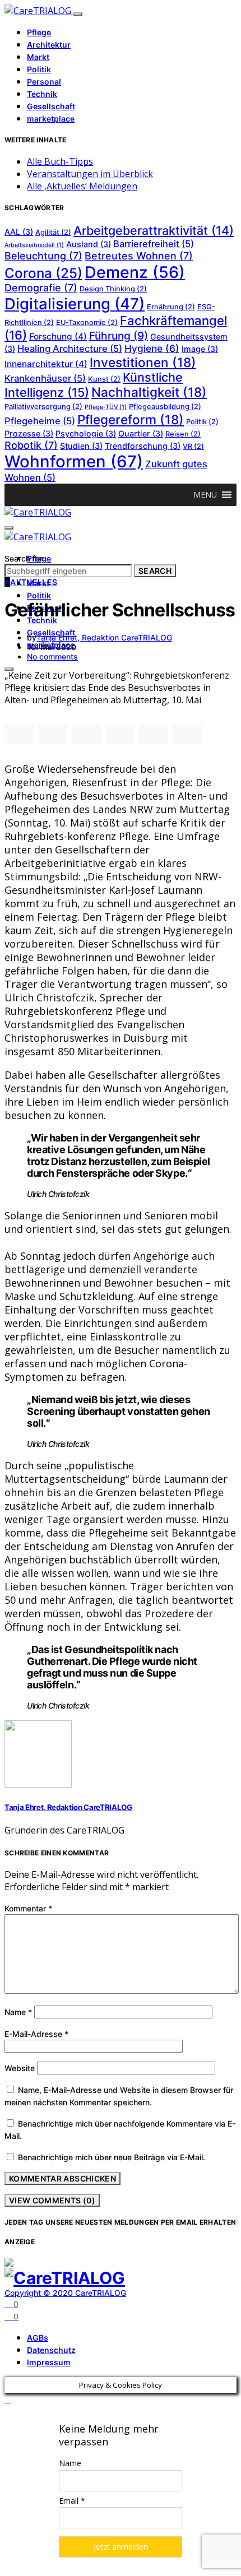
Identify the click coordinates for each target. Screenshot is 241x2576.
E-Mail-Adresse (36, 2034)
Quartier (141, 433)
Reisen (183, 434)
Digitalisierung (75, 304)
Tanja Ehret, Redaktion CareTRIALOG (104, 637)
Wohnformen (74, 461)
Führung (119, 336)
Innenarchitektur (46, 364)
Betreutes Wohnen (139, 256)
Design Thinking (113, 289)
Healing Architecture (70, 349)
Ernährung (171, 307)
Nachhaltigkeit (149, 392)
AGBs (38, 2338)
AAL (19, 232)
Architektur (49, 45)
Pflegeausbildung (165, 407)
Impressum (49, 2362)
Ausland (89, 244)
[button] (205, 495)
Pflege (39, 32)
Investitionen (143, 362)
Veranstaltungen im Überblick (90, 174)
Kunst (104, 379)
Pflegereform (131, 419)
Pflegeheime (40, 421)
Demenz (135, 272)
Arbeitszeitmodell (34, 245)
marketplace (51, 119)
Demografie (41, 288)
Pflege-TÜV (106, 407)
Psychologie (86, 433)
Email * (72, 2501)
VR (193, 446)
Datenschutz (51, 2350)
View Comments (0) (52, 2200)
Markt (38, 57)
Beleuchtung (43, 256)
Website (20, 2068)
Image (200, 349)
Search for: (25, 558)
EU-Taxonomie (87, 322)
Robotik (31, 445)
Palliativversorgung (43, 407)
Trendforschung (143, 446)
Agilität (53, 232)
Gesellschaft (51, 106)
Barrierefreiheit (154, 244)
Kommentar (28, 1908)
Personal (44, 82)
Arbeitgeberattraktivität (154, 230)
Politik (39, 69)
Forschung (58, 336)
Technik (42, 94)
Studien (81, 446)
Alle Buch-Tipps (60, 161)
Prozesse (29, 433)
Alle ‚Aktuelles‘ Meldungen (82, 186)
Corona (43, 273)
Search (155, 571)
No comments (52, 656)
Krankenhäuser (45, 378)
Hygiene (152, 348)
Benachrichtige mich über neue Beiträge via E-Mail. (112, 2157)
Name (18, 2012)
